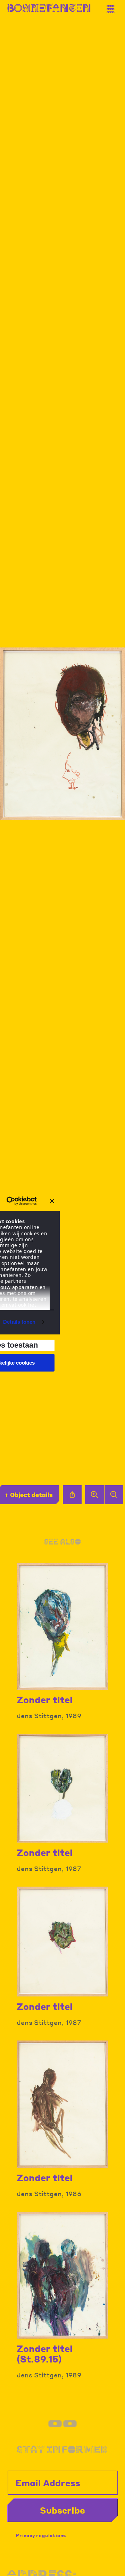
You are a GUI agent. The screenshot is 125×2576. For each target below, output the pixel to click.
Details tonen (19, 1322)
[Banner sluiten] (52, 1201)
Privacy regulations (41, 2535)
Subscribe (62, 2510)
